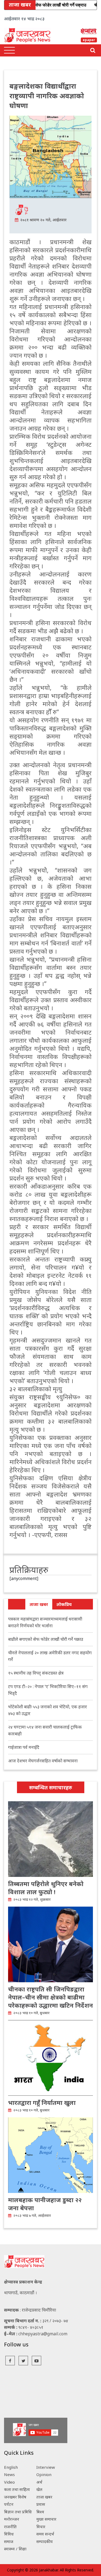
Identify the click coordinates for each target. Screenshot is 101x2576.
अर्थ (39, 2482)
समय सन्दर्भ (45, 2534)
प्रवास (41, 2504)
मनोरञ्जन (12, 2519)
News (9, 2474)
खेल (39, 2489)
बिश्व (40, 2512)
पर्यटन (9, 2504)
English (11, 2467)
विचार (41, 2527)
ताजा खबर (39, 1604)
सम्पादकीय (45, 2541)
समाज (9, 2541)
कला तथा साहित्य (17, 2489)
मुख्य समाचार (46, 2519)
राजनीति (10, 2527)
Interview (46, 2467)
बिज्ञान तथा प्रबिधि (18, 2512)
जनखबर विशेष (15, 2497)
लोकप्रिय (64, 1604)
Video (9, 2482)
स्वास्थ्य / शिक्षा (15, 2549)
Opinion (44, 2474)
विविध (9, 2534)
